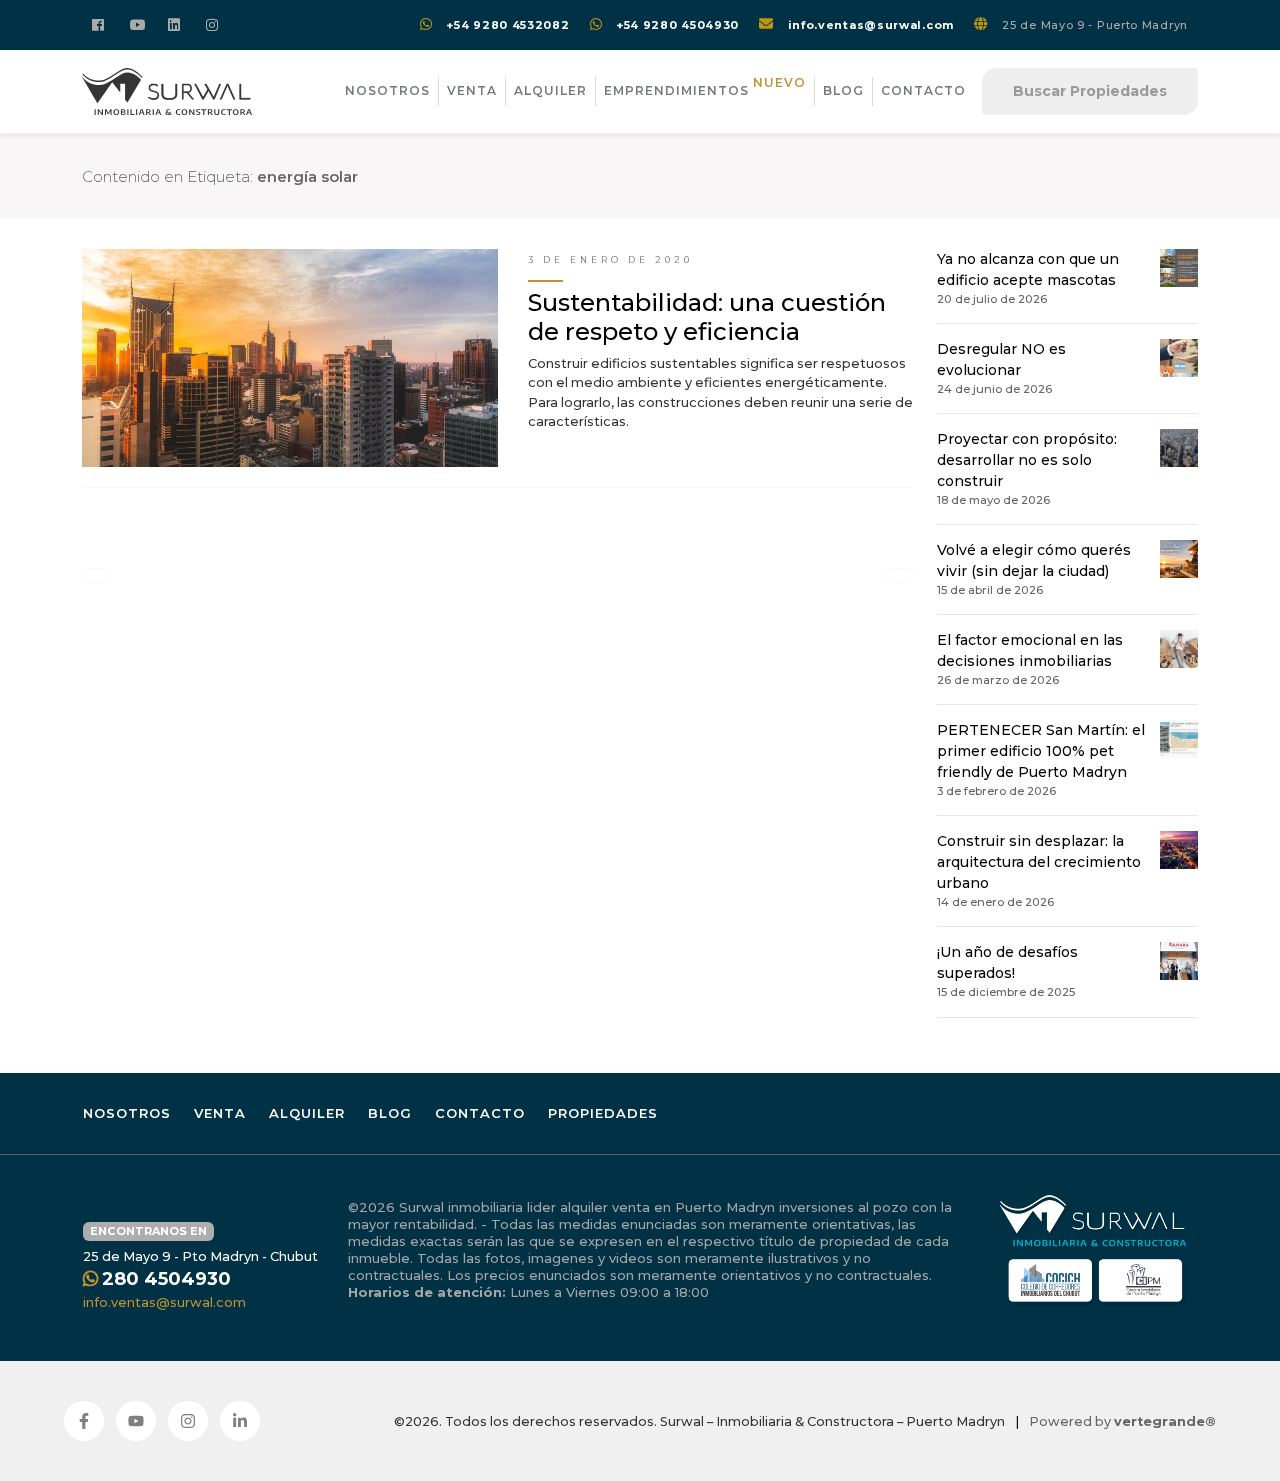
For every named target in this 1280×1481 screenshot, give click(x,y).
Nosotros (387, 90)
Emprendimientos (705, 87)
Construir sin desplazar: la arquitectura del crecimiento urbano (1039, 862)
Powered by (1122, 1421)
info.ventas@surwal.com (871, 25)
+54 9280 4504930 (677, 25)
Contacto (923, 90)
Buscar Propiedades (1090, 91)
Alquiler (550, 90)
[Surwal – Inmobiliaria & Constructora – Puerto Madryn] (167, 91)
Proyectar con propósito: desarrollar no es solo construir (1027, 460)
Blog (843, 90)
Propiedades (603, 1113)
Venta (472, 90)
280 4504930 (166, 1279)
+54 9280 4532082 (507, 25)
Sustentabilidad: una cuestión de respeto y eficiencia (707, 317)
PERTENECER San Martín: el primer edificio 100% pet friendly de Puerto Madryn (1041, 751)
